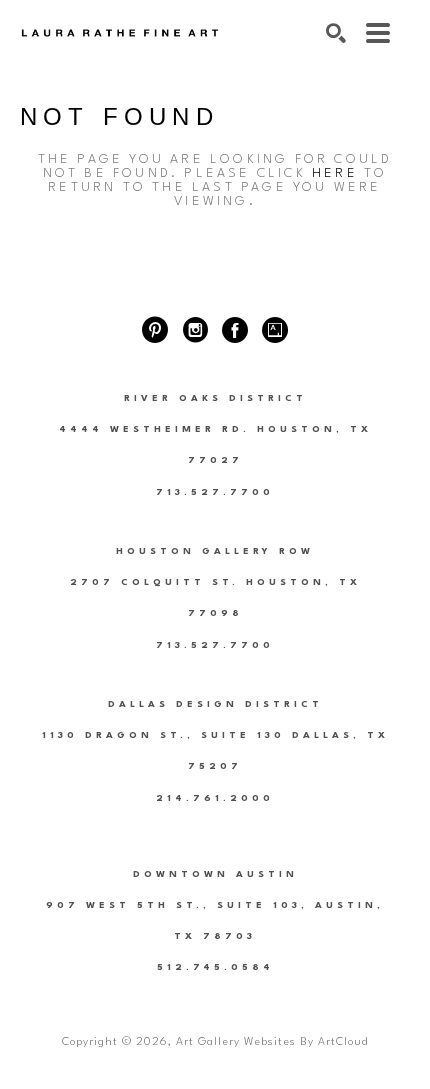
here (335, 173)
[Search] (336, 33)
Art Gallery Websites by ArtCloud (272, 1042)
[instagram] (195, 330)
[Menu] (378, 33)
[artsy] (275, 330)
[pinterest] (155, 330)
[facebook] (235, 330)
